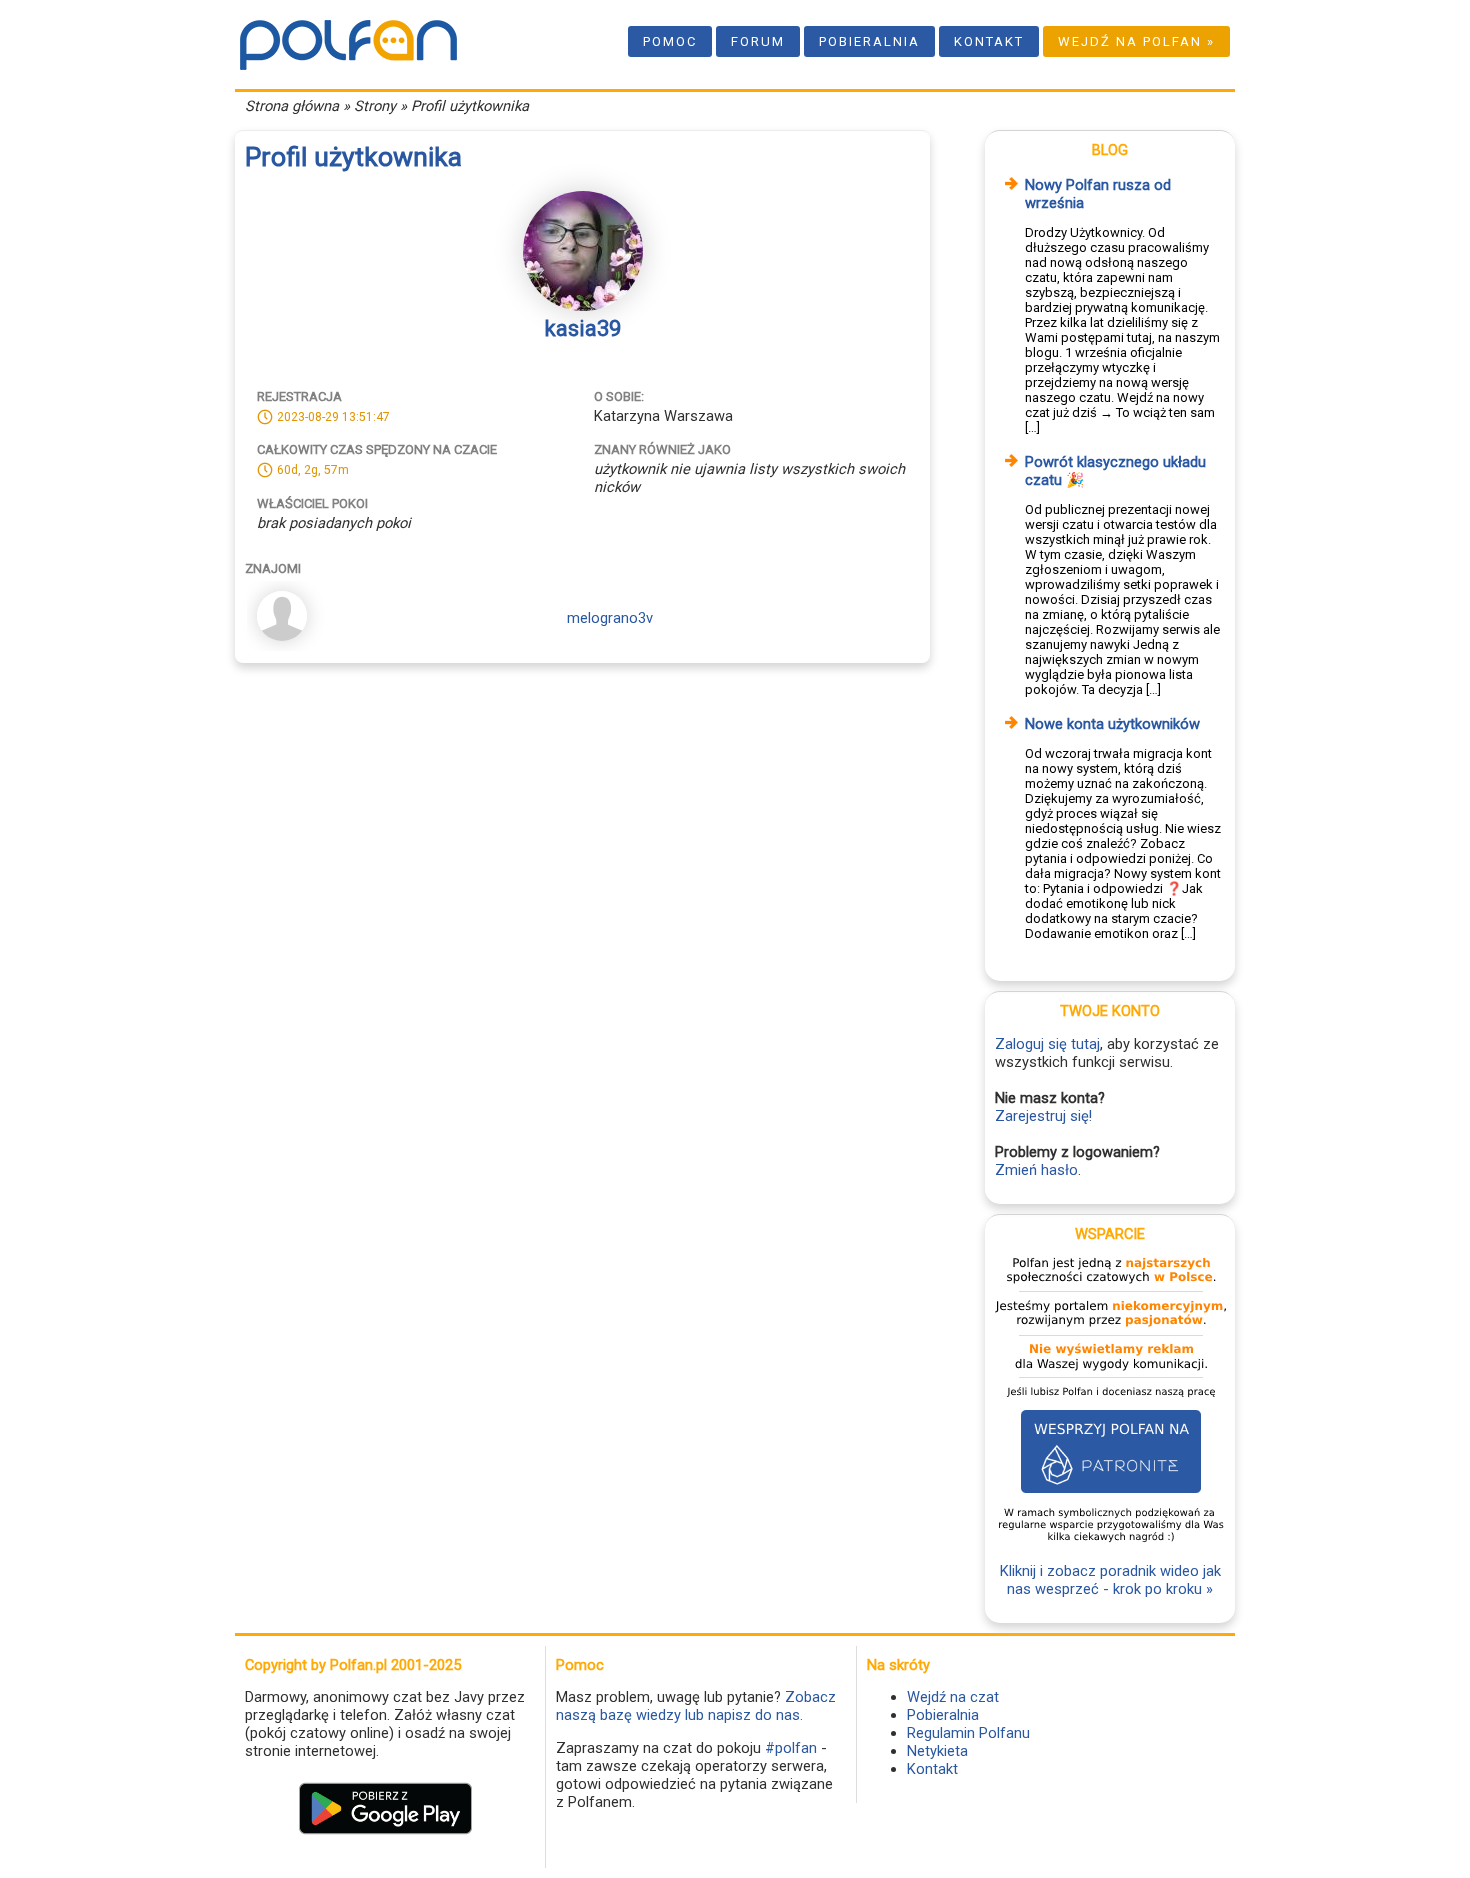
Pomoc (670, 41)
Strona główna (292, 106)
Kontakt (989, 41)
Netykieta (937, 1751)
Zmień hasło (1036, 1170)
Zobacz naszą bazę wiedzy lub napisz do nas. (696, 1706)
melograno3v (610, 618)
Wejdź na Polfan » (1136, 41)
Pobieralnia (869, 41)
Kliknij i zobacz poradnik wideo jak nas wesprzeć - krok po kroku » (1110, 1580)
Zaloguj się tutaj (1047, 1044)
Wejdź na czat (953, 1697)
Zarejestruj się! (1043, 1116)
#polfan (791, 1748)
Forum (758, 41)
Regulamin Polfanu (968, 1733)
